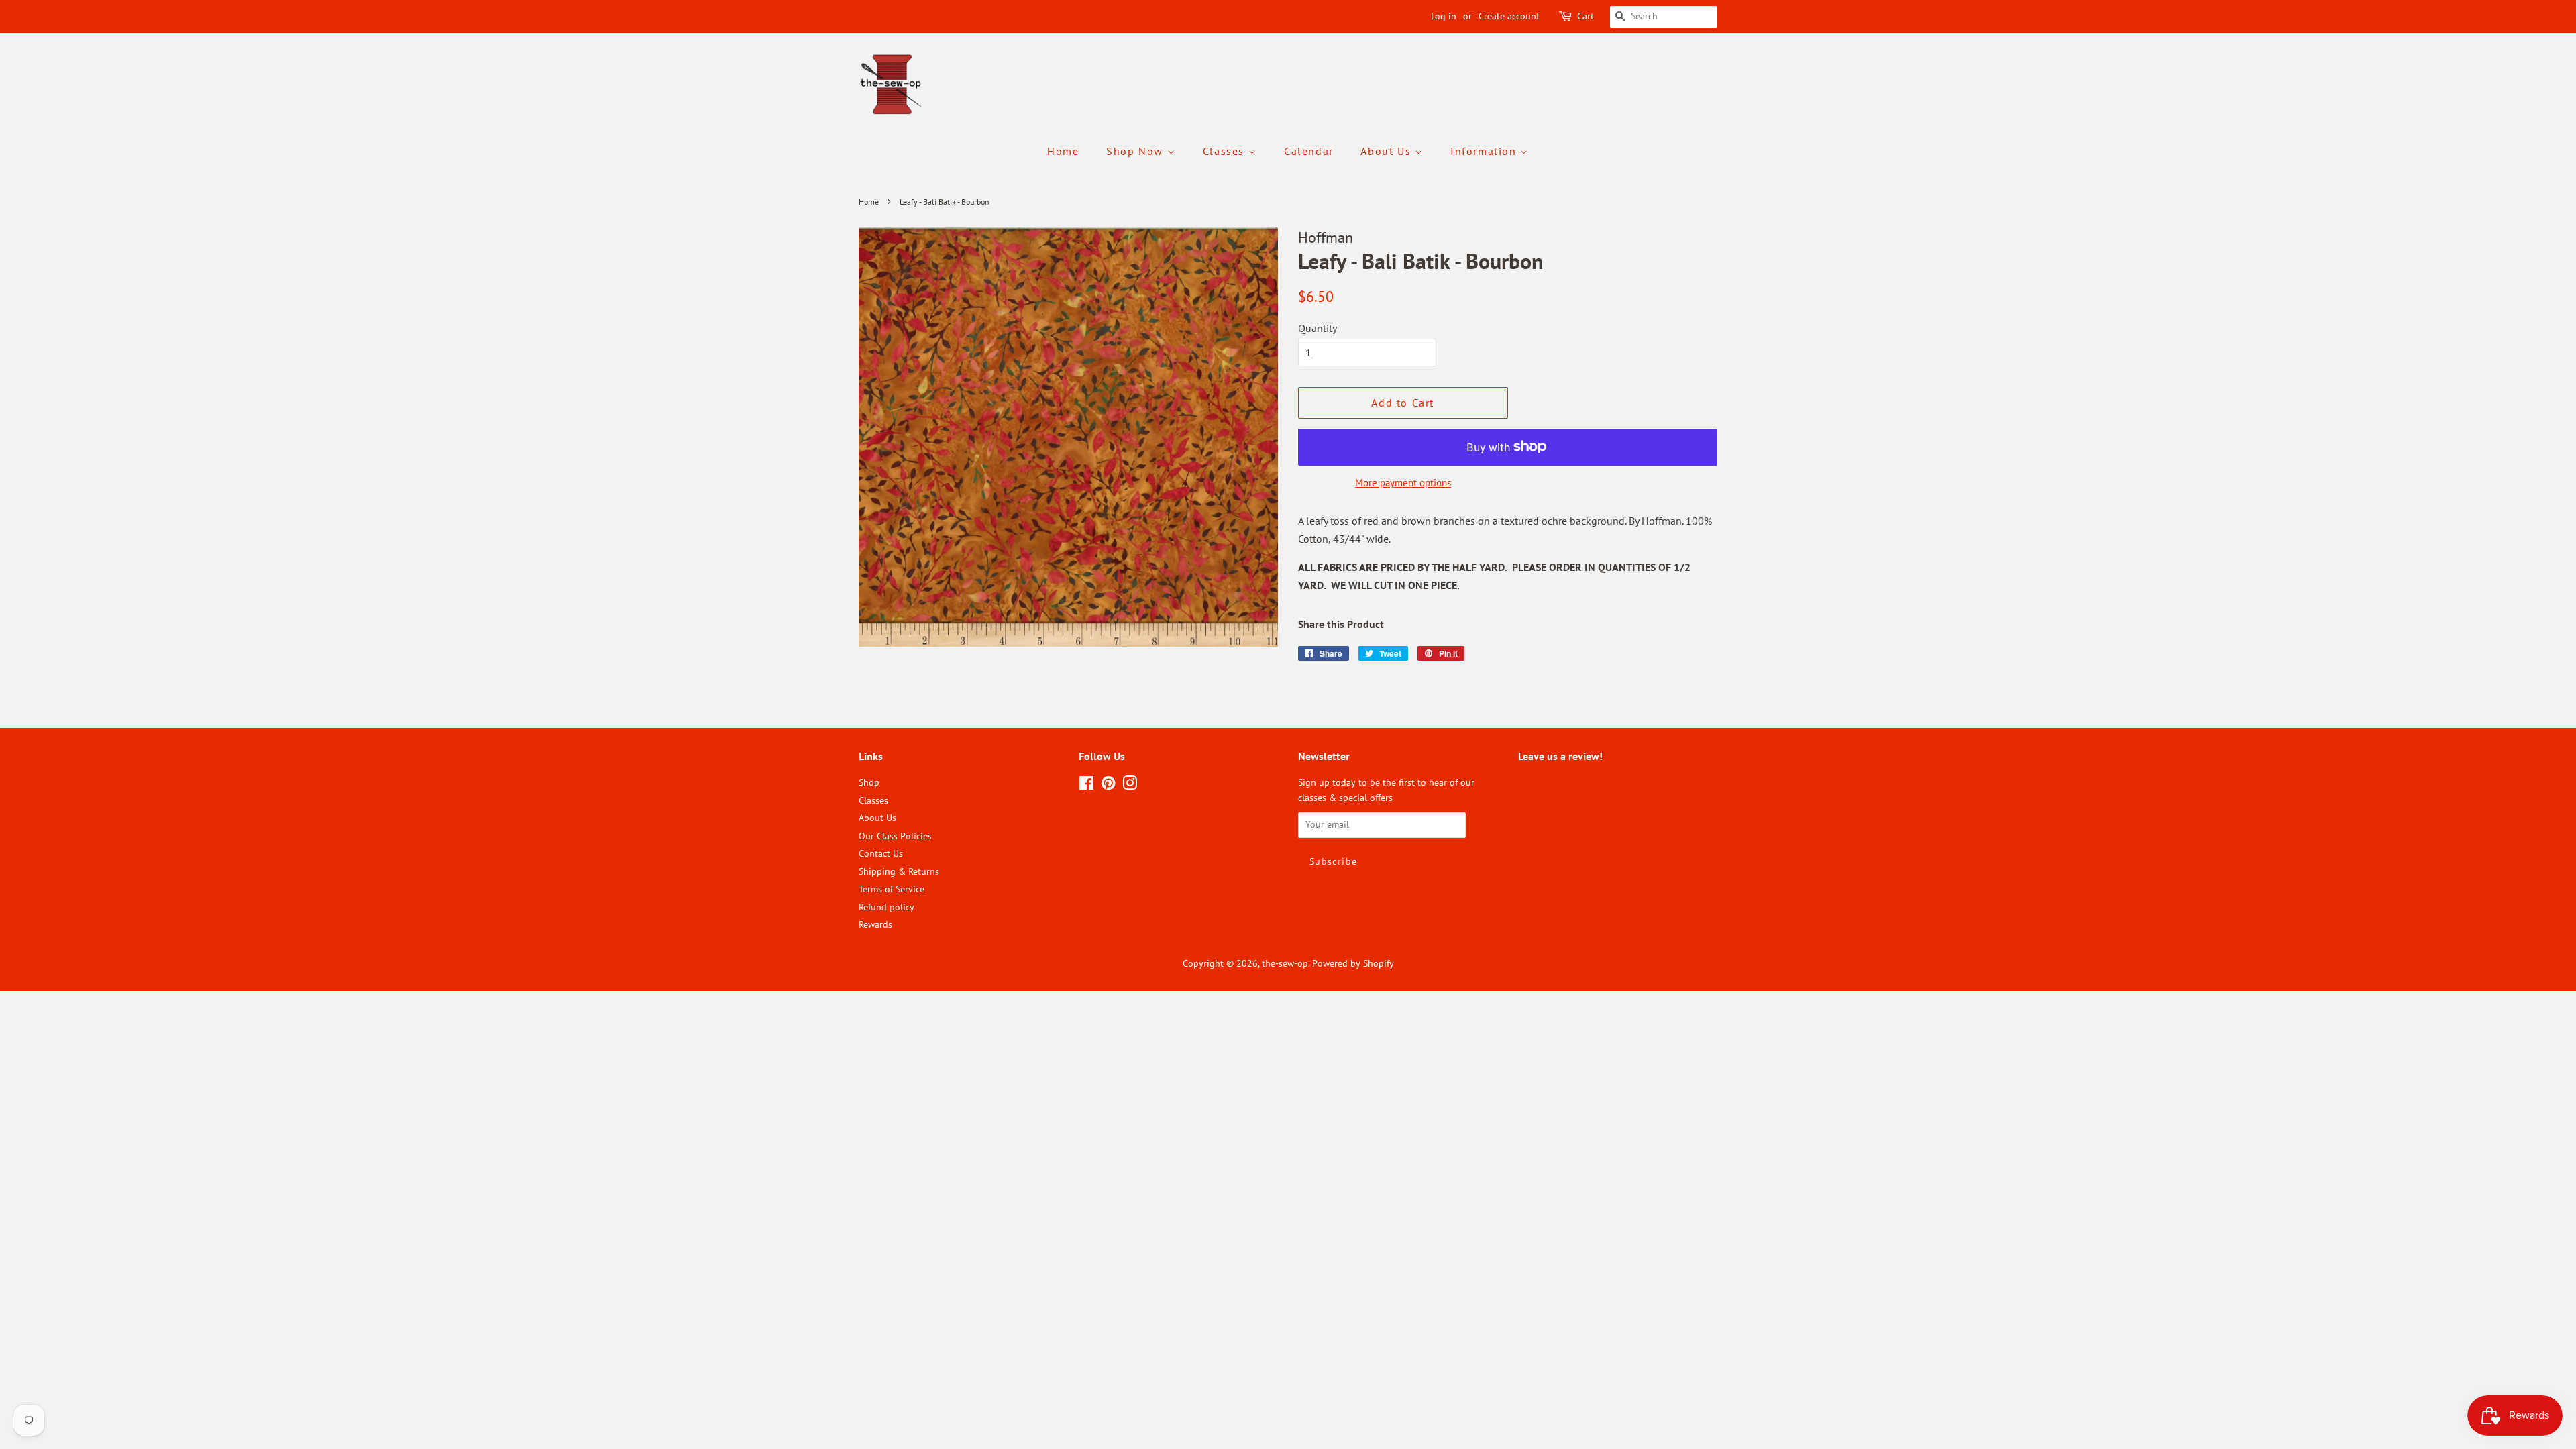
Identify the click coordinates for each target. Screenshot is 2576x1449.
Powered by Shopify (1353, 963)
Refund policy (887, 907)
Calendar (1309, 151)
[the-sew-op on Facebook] (1086, 786)
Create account (1509, 16)
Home (1063, 151)
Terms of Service (892, 889)
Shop (869, 782)
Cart (1586, 16)
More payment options (1403, 483)
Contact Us (881, 853)
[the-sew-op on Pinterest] (1108, 786)
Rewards (875, 924)
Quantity (1318, 328)
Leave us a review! (1555, 782)
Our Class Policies (895, 836)
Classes (1226, 151)
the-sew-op (1285, 963)
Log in (1444, 16)
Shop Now (1136, 151)
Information (1485, 151)
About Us (1387, 151)
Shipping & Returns (899, 871)
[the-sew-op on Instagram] (1130, 786)
